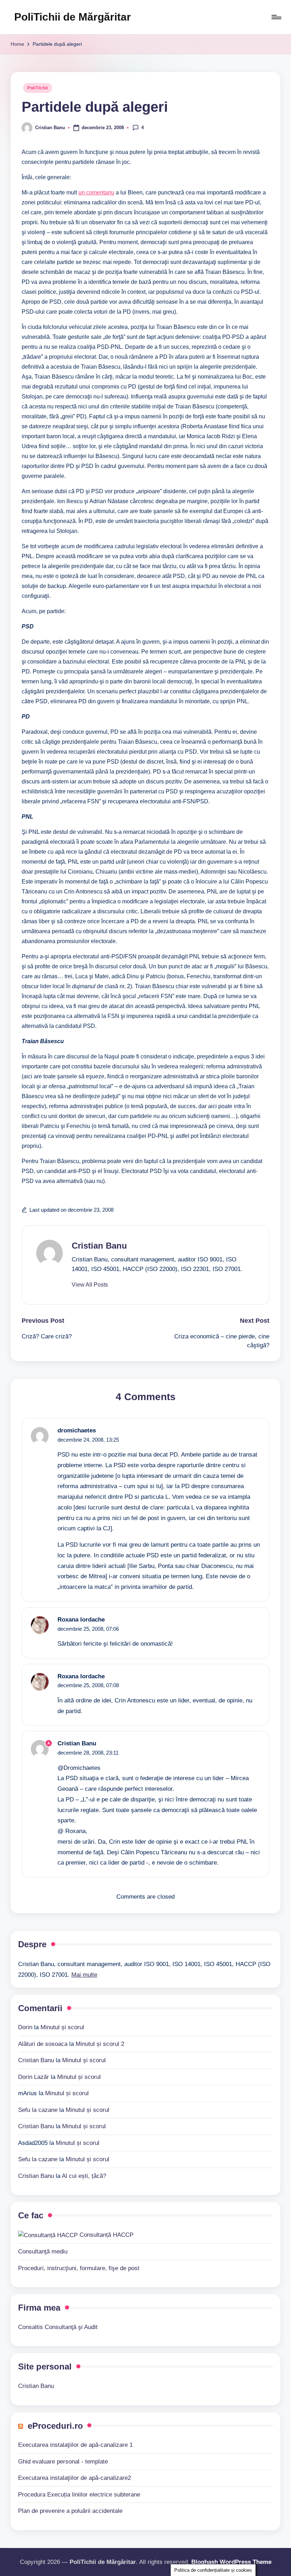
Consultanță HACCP (106, 2235)
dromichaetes (77, 1430)
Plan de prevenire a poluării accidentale (70, 2511)
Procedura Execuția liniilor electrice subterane (79, 2495)
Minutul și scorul (62, 2027)
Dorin (25, 2027)
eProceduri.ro (55, 2426)
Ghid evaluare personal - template (63, 2462)
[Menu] (276, 17)
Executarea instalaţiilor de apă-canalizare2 (75, 2478)
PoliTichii (38, 88)
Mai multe (84, 1975)
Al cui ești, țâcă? (84, 2176)
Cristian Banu (99, 1246)
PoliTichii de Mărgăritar (73, 17)
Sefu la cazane (38, 2110)
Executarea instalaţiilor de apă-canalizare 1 (75, 2445)
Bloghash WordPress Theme (231, 2562)
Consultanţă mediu (43, 2252)
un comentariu (96, 192)
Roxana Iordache (81, 1620)
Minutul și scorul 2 (100, 2044)
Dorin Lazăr (34, 2077)
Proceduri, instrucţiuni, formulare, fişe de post (79, 2268)
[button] (90, 1285)
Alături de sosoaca (43, 2044)
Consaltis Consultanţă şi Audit (58, 2327)
